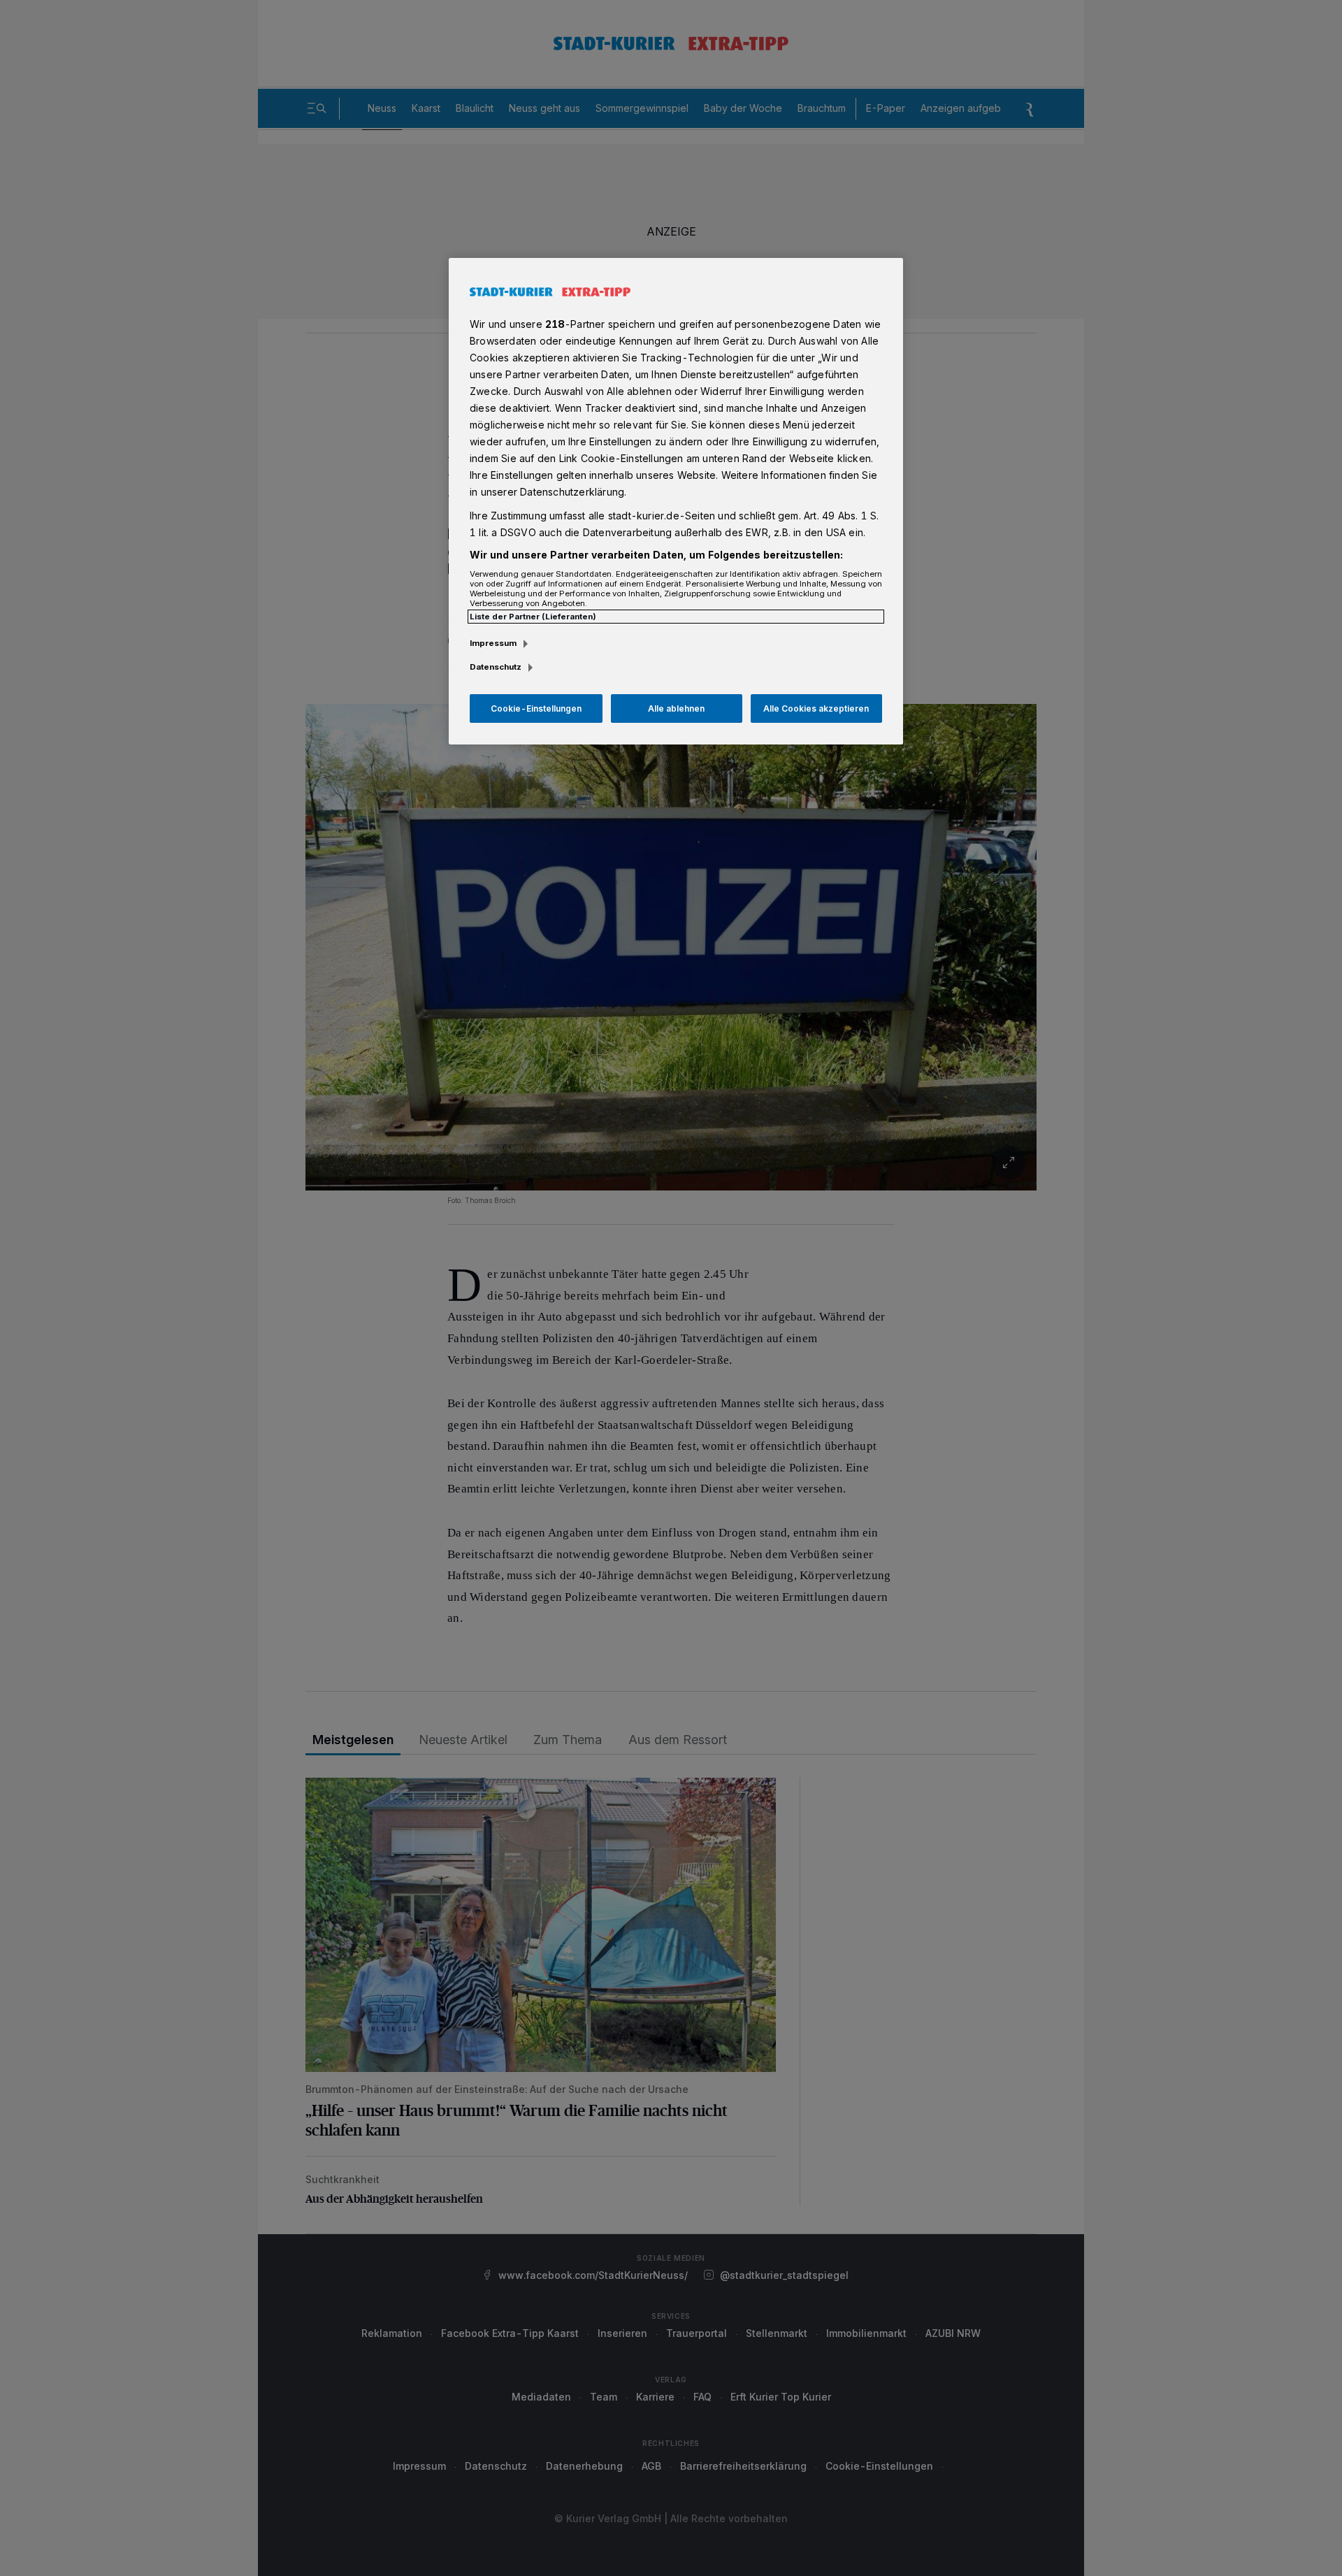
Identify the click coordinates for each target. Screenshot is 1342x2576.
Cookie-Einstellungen (536, 708)
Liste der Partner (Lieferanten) (533, 617)
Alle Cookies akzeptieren (816, 708)
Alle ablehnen (676, 708)
